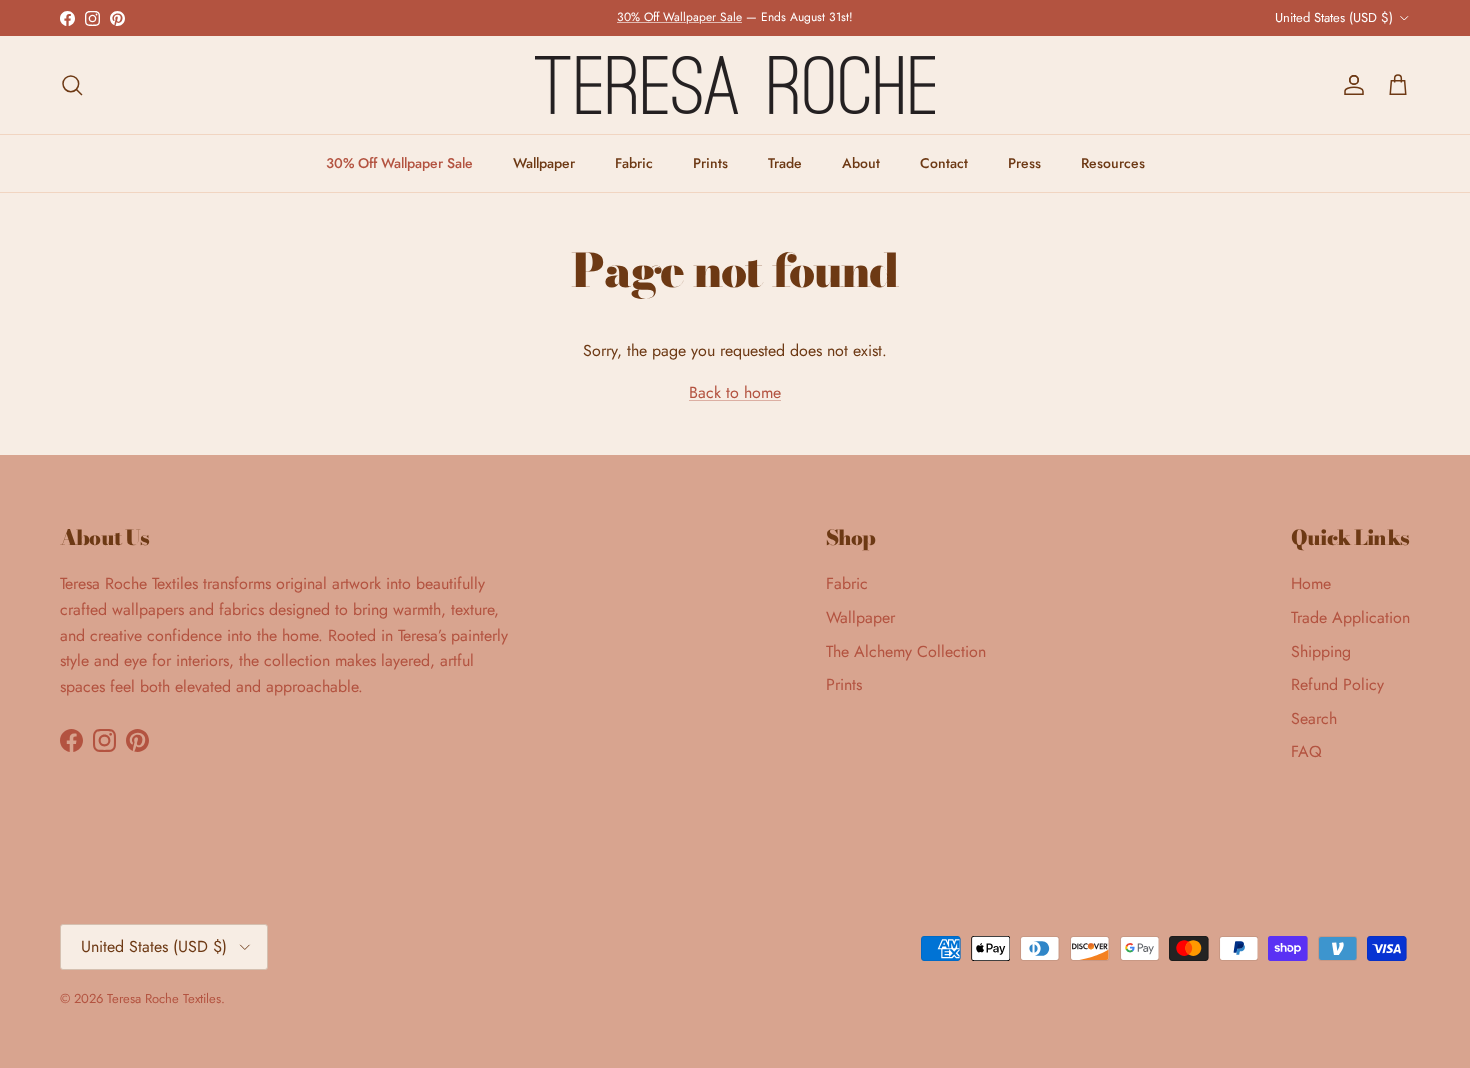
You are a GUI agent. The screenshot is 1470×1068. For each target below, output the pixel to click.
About (861, 163)
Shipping (1321, 651)
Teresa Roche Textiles (164, 998)
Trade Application (1350, 617)
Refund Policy (1337, 684)
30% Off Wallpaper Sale (679, 17)
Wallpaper (544, 163)
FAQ (1306, 751)
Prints (710, 163)
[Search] (72, 85)
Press (1024, 163)
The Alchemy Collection (906, 651)
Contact (944, 163)
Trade (785, 163)
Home (1311, 583)
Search (1314, 718)
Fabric (634, 163)
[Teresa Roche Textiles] (735, 85)
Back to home (735, 392)
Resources (1113, 163)
